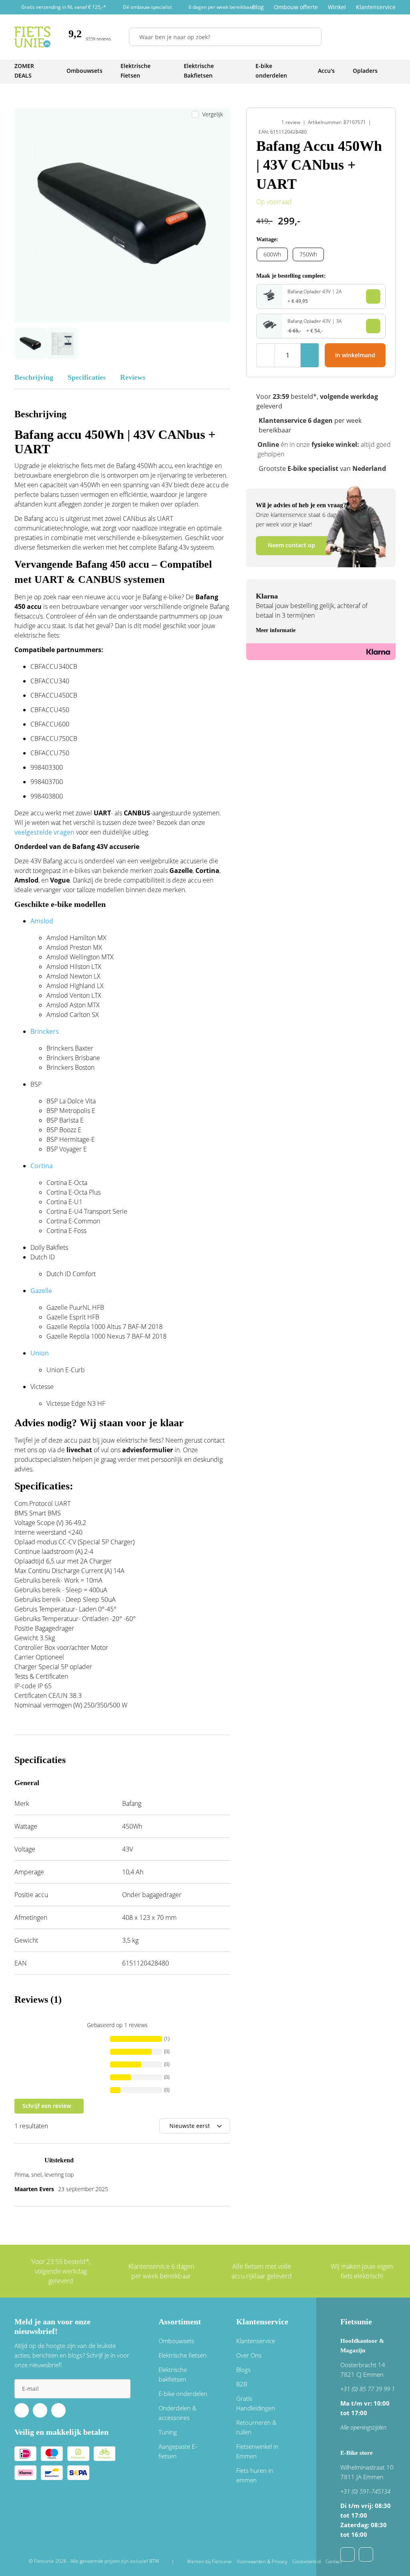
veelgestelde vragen (44, 832)
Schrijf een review (47, 2106)
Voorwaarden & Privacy (262, 2561)
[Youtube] (40, 2410)
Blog (258, 7)
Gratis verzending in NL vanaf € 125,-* (64, 7)
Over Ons (249, 2355)
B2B (242, 2384)
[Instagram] (58, 2410)
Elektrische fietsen (183, 2355)
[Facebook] (22, 2410)
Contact (334, 2561)
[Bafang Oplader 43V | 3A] (270, 328)
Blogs (243, 2370)
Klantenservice (376, 7)
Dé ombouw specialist (147, 7)
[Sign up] (121, 2389)
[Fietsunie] (32, 37)
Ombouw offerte (296, 7)
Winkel (337, 7)
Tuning (168, 2432)
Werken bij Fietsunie (209, 2561)
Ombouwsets (176, 2341)
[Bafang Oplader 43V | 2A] (270, 299)
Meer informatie (276, 630)
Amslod (42, 921)
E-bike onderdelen (183, 2394)
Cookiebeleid (306, 2561)
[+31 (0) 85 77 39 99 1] (366, 2554)
